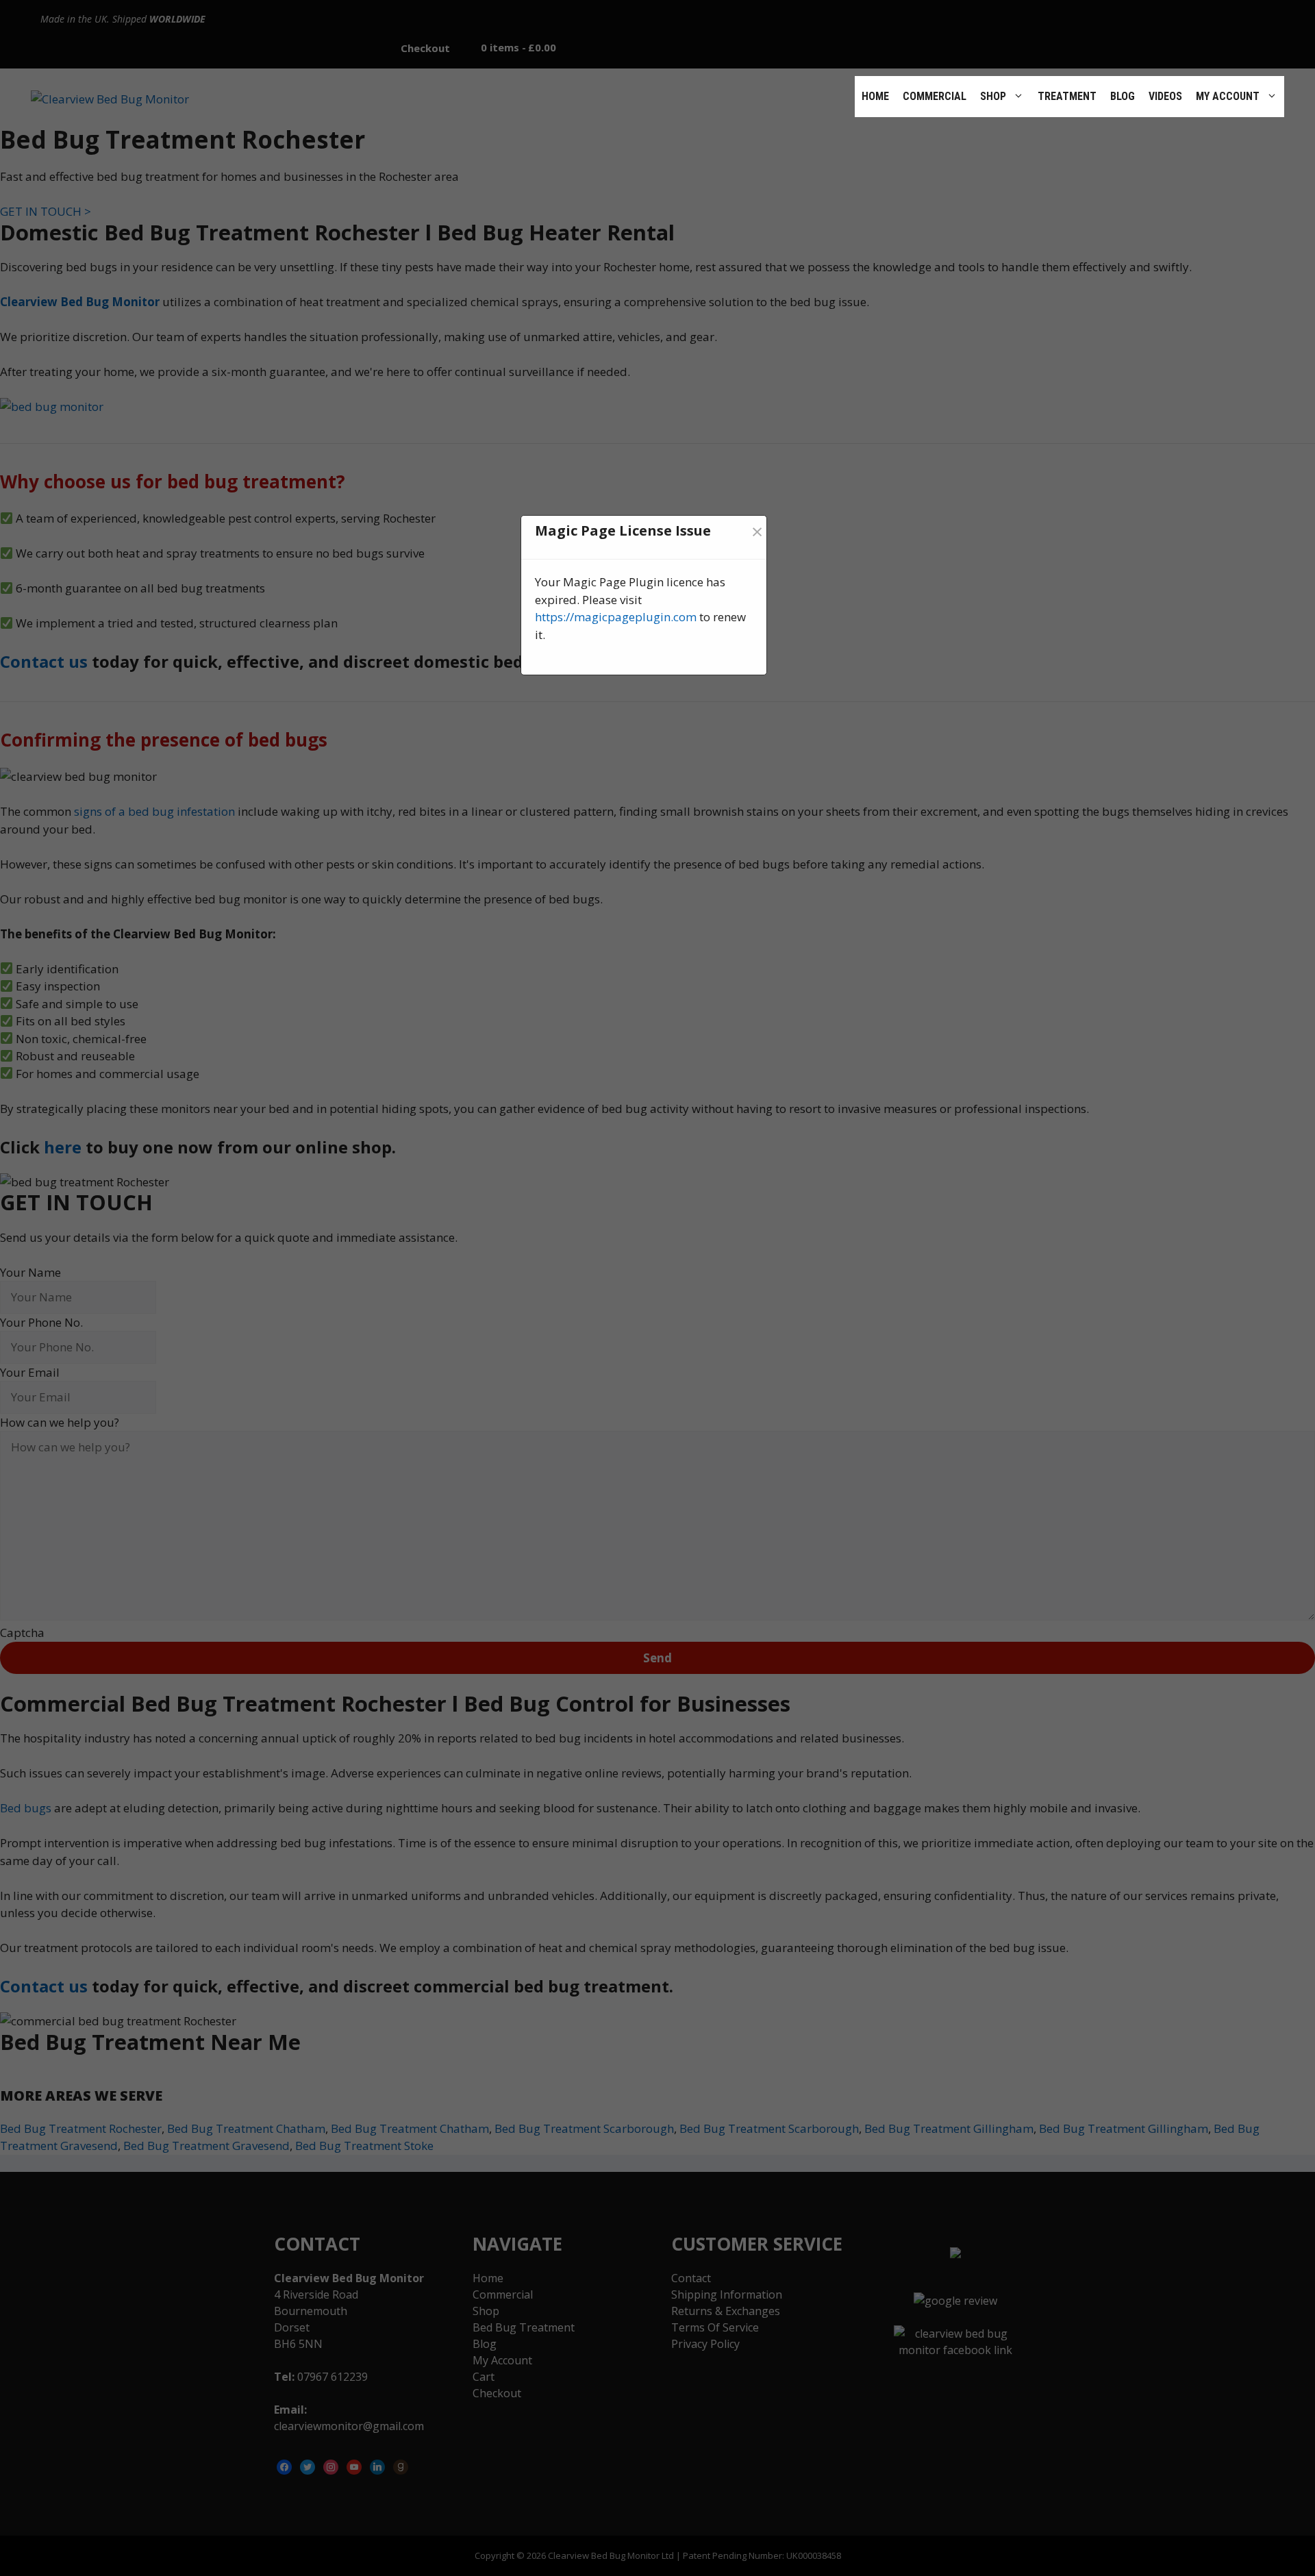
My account (1228, 96)
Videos (1165, 96)
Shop (993, 96)
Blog (1123, 96)
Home (875, 96)
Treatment (1067, 96)
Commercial (935, 96)
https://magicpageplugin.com (616, 617)
